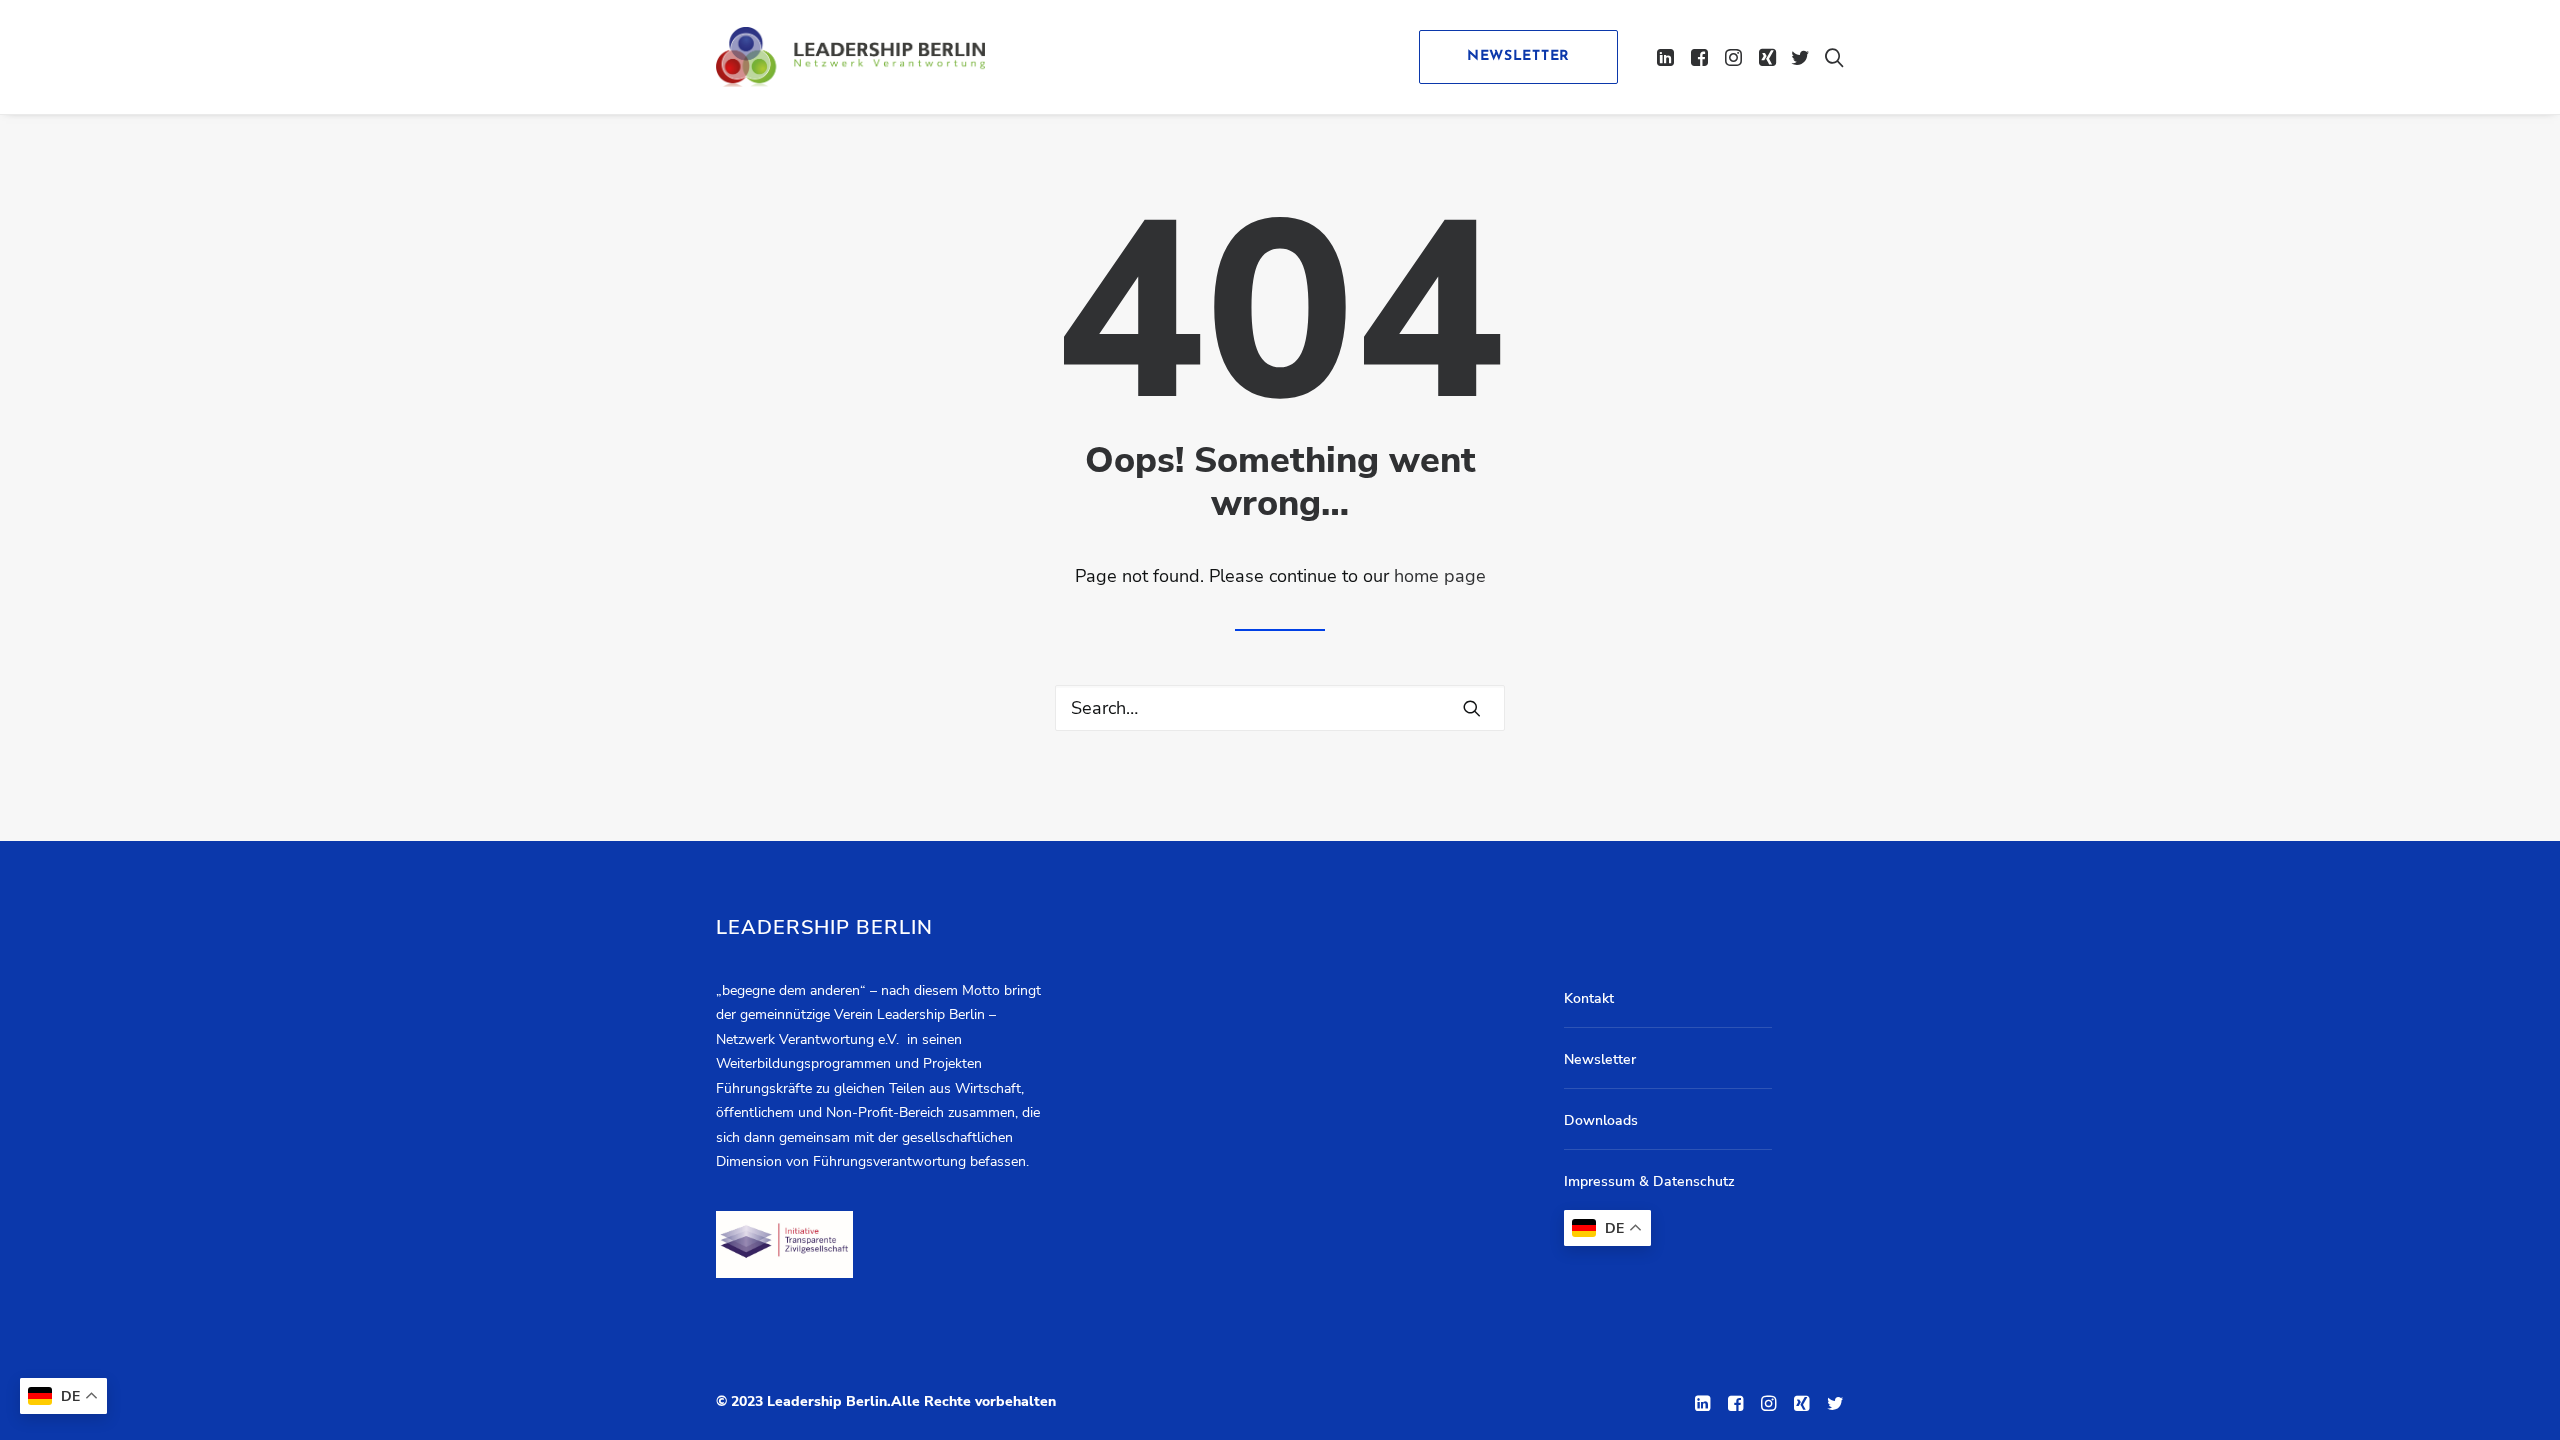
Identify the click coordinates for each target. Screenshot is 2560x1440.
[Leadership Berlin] (850, 57)
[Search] (1280, 708)
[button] (1667, 57)
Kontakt (1589, 998)
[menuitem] (1511, 57)
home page (1440, 576)
